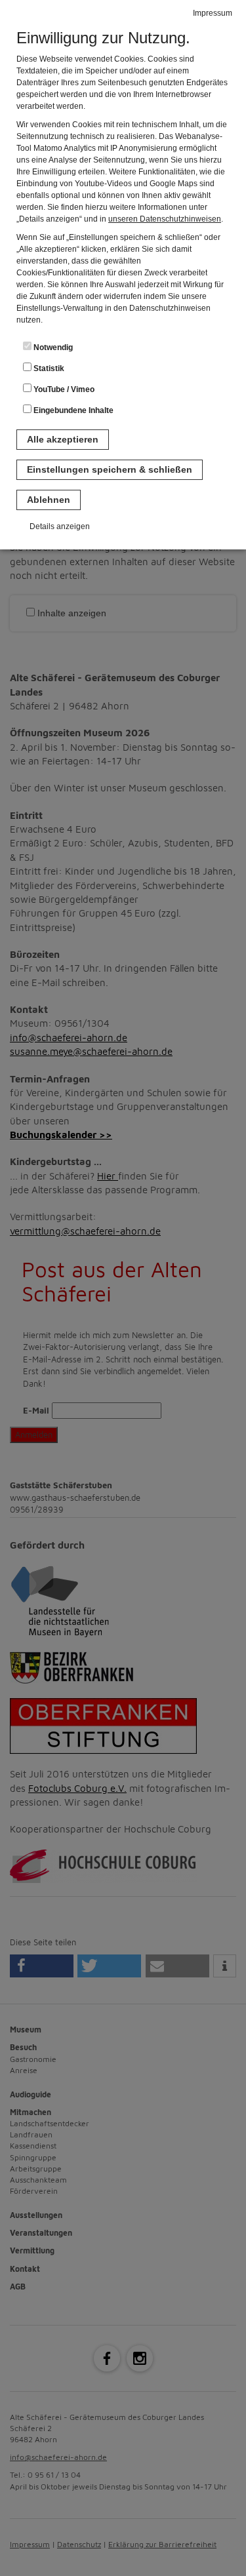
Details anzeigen (60, 526)
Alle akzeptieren (63, 439)
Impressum (213, 13)
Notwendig (52, 347)
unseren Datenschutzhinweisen (165, 219)
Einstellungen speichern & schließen (110, 469)
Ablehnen (49, 500)
